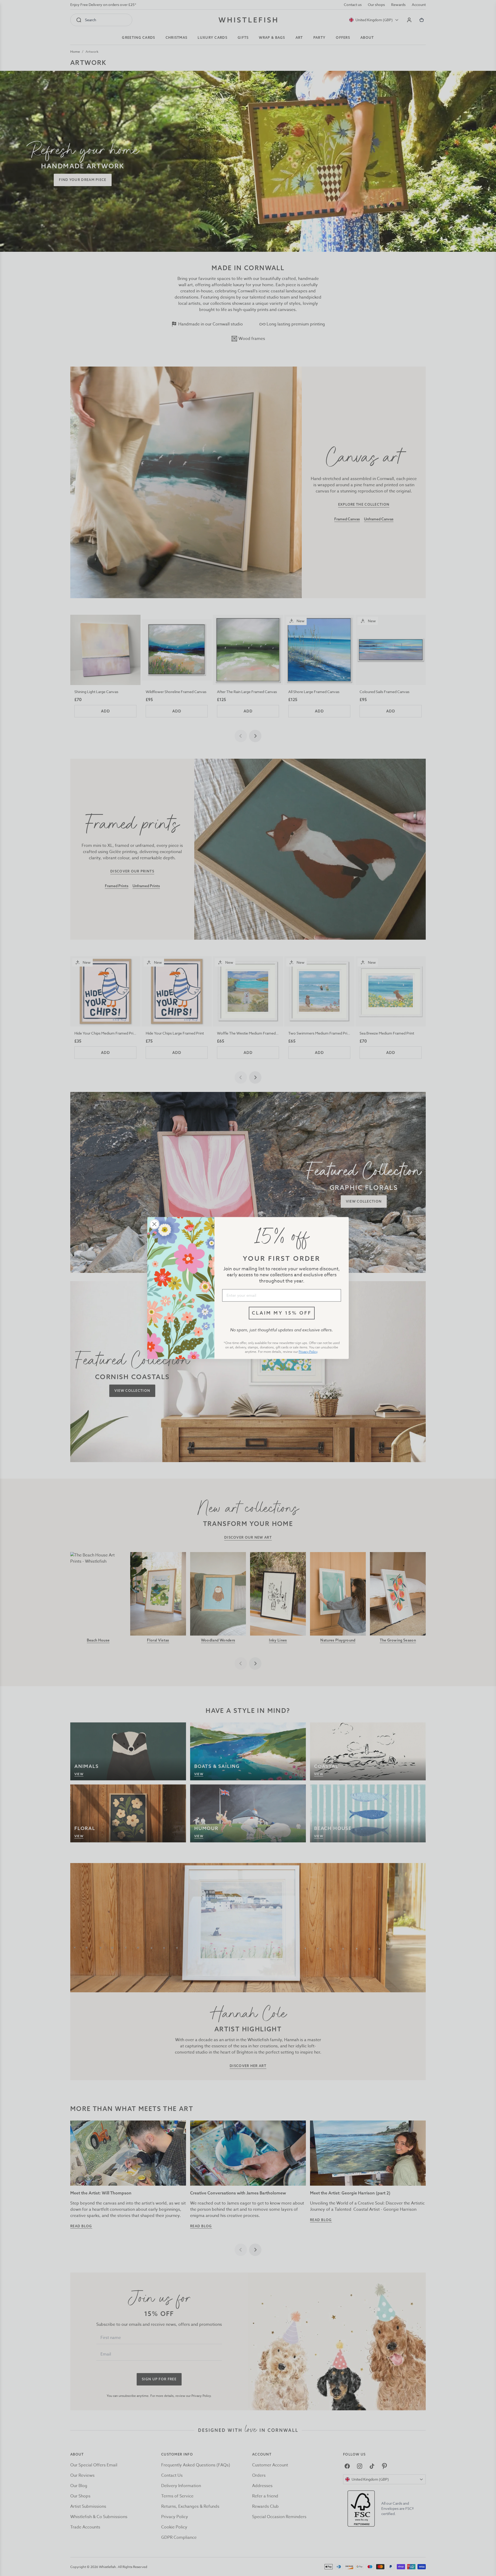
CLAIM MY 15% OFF (282, 1313)
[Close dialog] (154, 1224)
